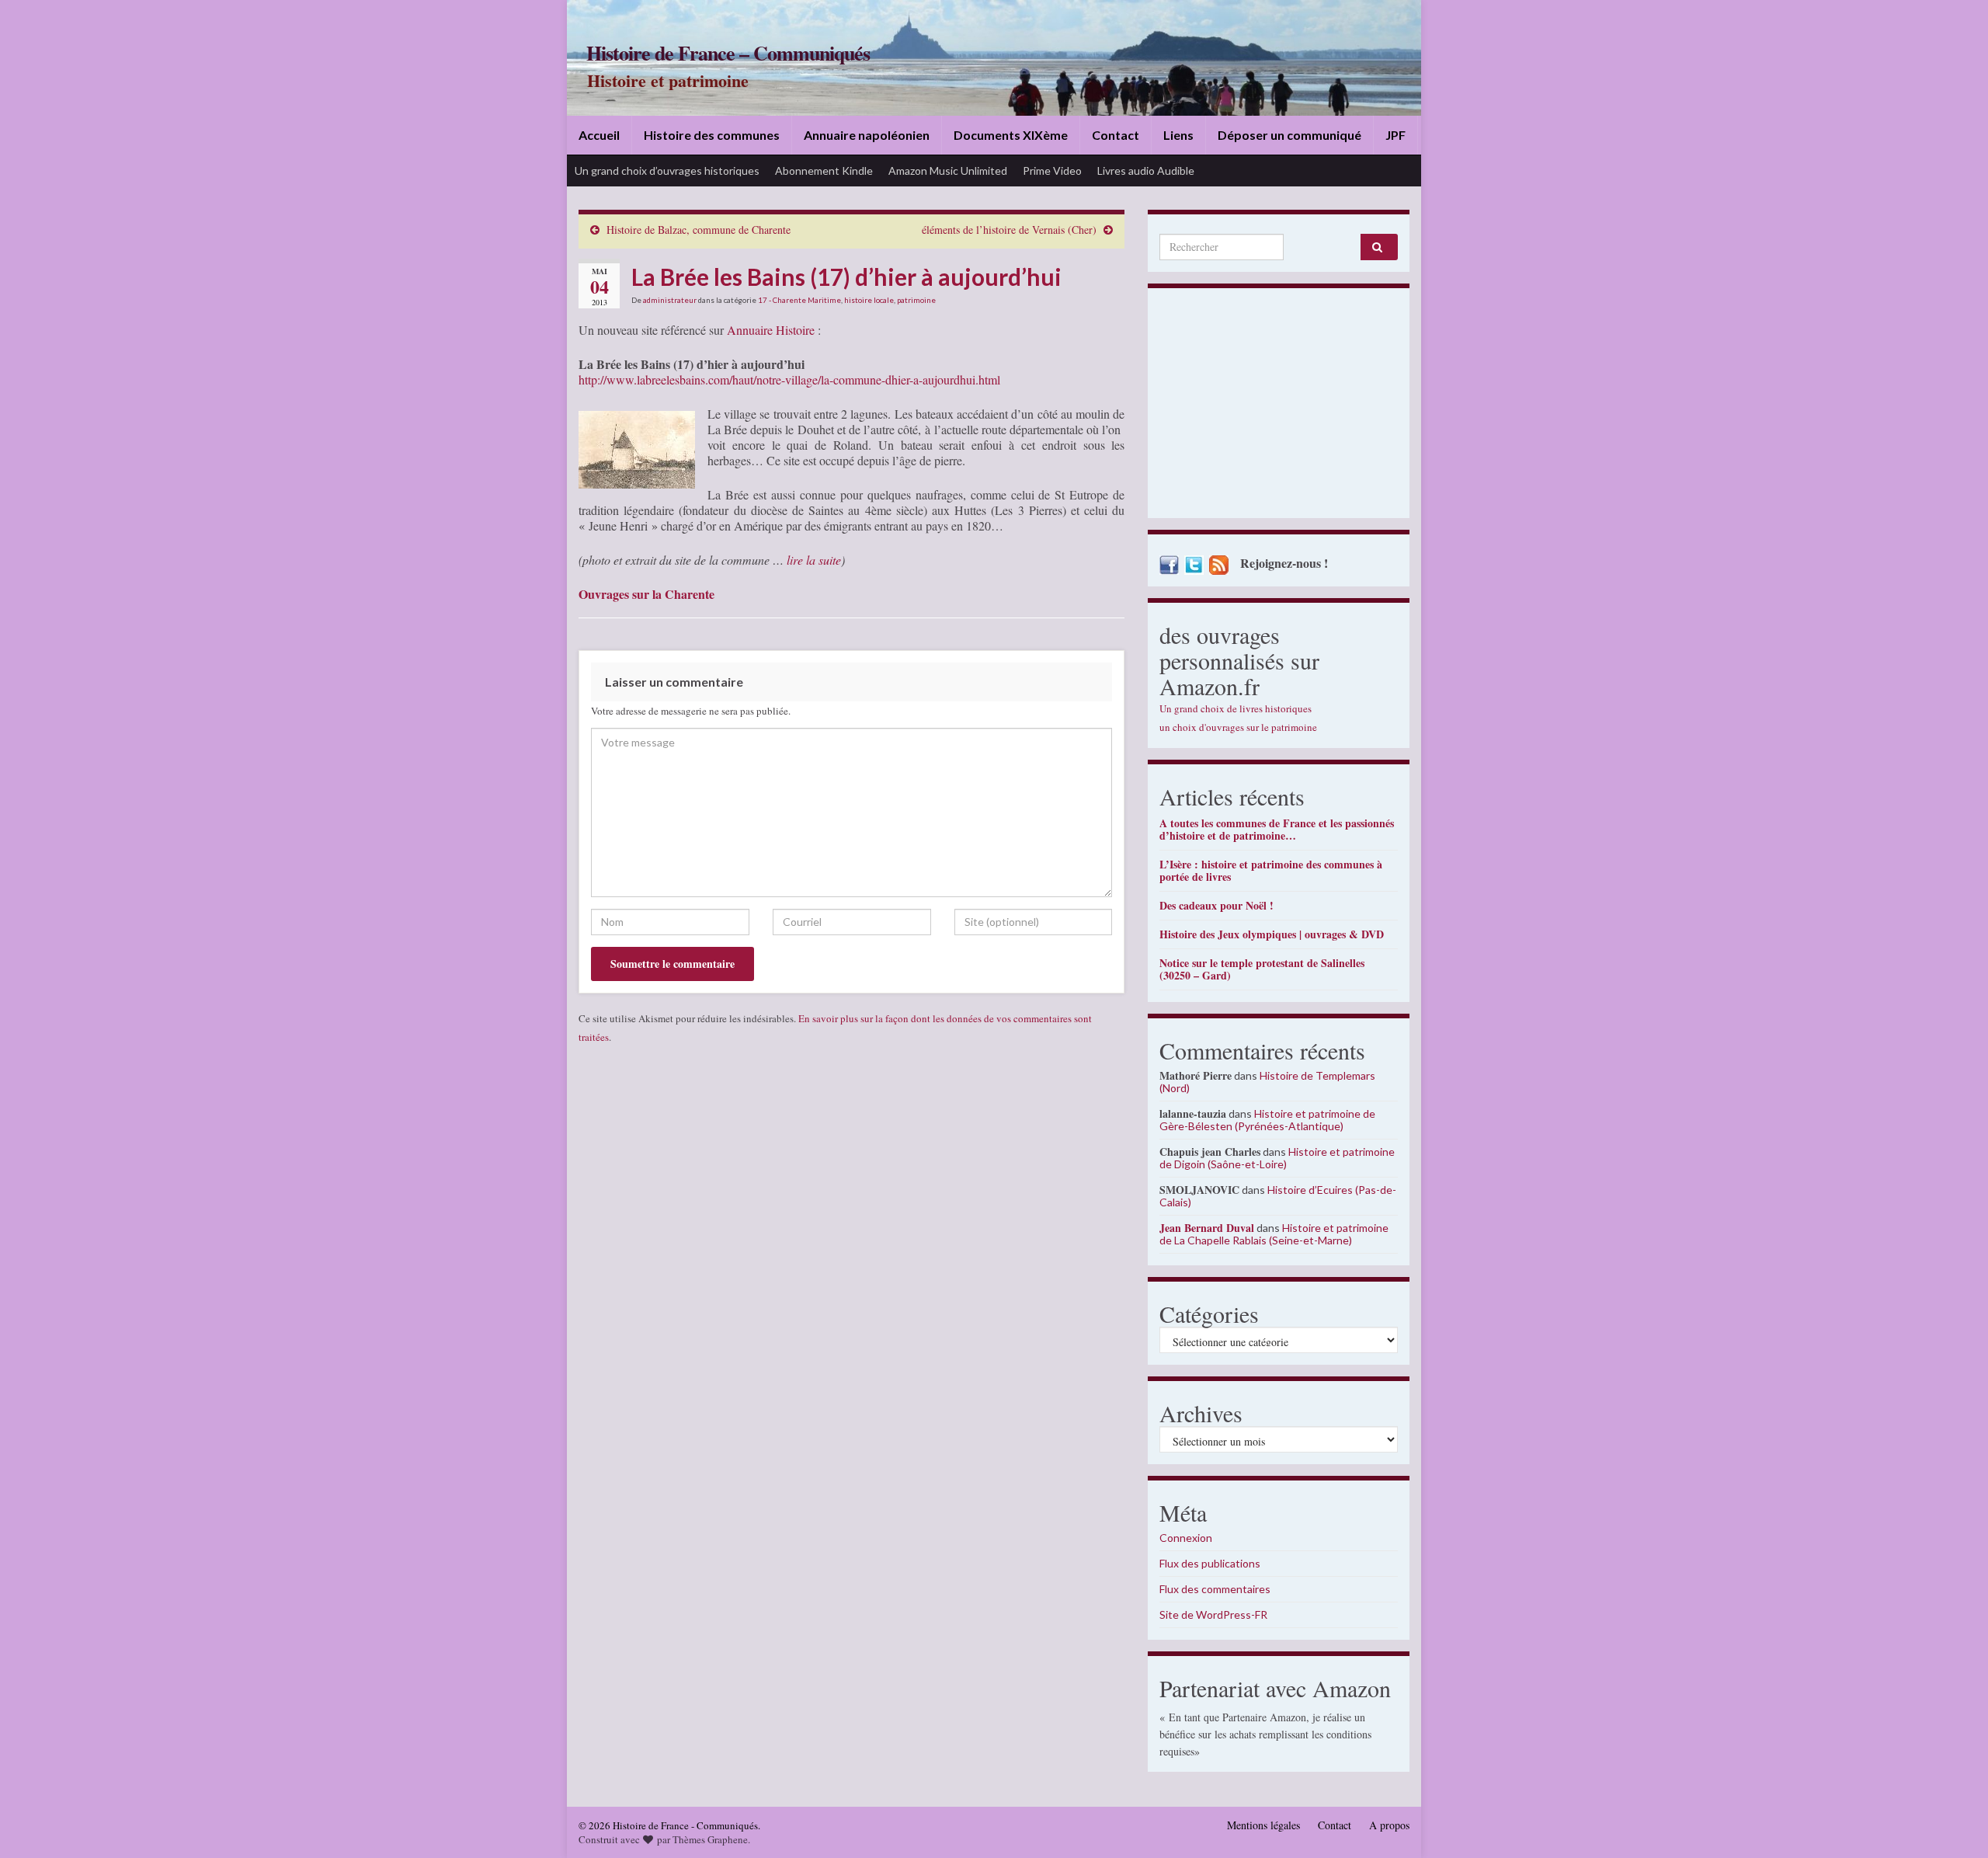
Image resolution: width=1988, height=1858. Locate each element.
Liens (1178, 135)
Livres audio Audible (1146, 170)
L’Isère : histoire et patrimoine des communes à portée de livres (1271, 870)
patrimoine (916, 300)
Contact (1116, 135)
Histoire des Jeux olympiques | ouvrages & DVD (1272, 934)
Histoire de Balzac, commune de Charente (699, 230)
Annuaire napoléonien (867, 135)
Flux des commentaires (1215, 1589)
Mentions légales (1263, 1825)
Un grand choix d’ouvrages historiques (667, 170)
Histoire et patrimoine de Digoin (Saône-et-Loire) (1277, 1158)
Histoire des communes (712, 135)
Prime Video (1052, 170)
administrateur (670, 300)
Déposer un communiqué (1289, 135)
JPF (1395, 135)
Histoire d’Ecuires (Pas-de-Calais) (1278, 1196)
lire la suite (814, 560)
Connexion (1186, 1538)
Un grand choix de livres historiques (1236, 708)
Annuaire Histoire (771, 330)
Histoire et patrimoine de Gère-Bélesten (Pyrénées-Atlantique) (1267, 1120)
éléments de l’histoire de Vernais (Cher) (1009, 230)
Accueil (599, 135)
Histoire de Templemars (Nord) (1267, 1082)
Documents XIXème (1011, 135)
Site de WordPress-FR (1213, 1614)
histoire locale (869, 300)
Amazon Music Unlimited (948, 170)
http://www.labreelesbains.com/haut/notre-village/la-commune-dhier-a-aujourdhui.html (789, 379)
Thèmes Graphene (710, 1839)
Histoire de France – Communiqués (728, 53)
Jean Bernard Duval (1207, 1228)
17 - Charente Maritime (799, 300)
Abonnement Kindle (824, 170)
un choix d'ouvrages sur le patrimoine (1238, 727)
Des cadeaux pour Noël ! (1216, 905)
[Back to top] (1953, 1823)
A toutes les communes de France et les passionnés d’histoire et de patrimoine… (1277, 829)
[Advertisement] (1279, 407)
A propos (1389, 1825)
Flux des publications (1210, 1563)
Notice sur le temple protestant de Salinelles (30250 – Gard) (1262, 969)
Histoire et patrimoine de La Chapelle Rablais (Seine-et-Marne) (1274, 1234)
